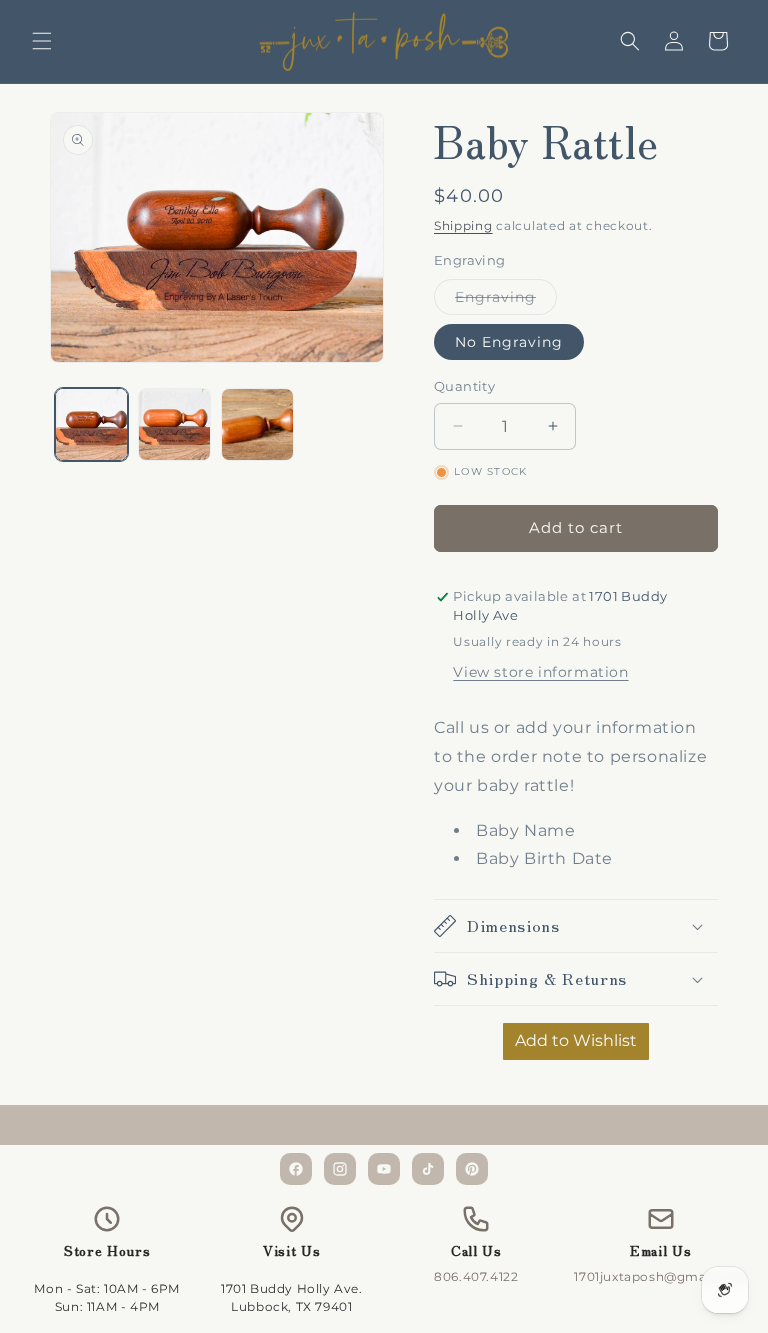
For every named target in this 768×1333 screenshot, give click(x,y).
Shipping (463, 225)
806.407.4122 (476, 1276)
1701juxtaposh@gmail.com (660, 1276)
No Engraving (509, 342)
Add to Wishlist (576, 1040)
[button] (42, 41)
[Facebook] (296, 1169)
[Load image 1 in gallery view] (91, 424)
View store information (540, 672)
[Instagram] (340, 1169)
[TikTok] (428, 1169)
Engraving (506, 301)
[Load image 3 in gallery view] (257, 424)
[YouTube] (384, 1169)
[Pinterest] (472, 1169)
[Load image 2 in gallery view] (174, 424)
